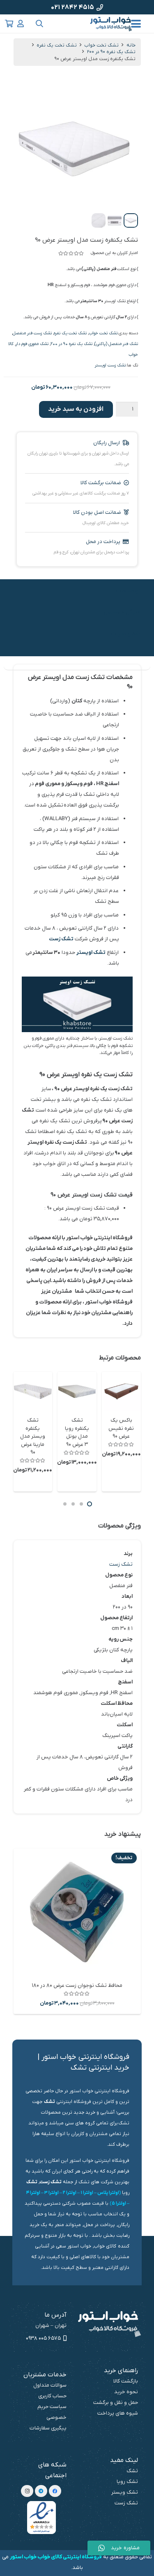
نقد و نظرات (126, 634)
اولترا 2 (70, 2193)
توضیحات (128, 591)
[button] (136, 24)
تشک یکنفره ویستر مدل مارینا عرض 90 (33, 1436)
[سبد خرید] (9, 24)
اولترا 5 (119, 2203)
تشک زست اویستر (110, 365)
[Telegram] (41, 2491)
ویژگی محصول (122, 612)
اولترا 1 (87, 2193)
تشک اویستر (91, 952)
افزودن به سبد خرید (76, 409)
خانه (131, 45)
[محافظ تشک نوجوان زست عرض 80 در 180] (77, 1912)
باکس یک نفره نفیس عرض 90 (121, 1428)
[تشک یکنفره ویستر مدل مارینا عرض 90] (33, 1391)
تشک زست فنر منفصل (32, 333)
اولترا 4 (33, 2193)
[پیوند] (21, 24)
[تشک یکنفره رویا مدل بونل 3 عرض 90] (77, 1391)
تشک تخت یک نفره (57, 45)
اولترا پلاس (108, 2193)
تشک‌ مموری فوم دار (32, 344)
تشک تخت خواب (101, 45)
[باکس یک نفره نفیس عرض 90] (121, 1391)
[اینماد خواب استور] (41, 2518)
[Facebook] (55, 2491)
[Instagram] (27, 2491)
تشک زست (61, 939)
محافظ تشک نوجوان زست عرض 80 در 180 (77, 1985)
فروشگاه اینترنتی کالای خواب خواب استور (56, 2557)
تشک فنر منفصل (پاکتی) (116, 344)
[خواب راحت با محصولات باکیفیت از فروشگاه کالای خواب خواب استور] (111, 24)
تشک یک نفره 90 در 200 (111, 52)
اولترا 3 (52, 2193)
